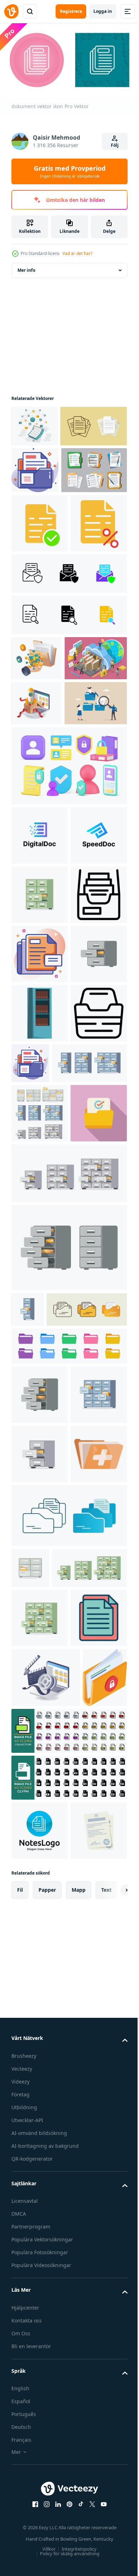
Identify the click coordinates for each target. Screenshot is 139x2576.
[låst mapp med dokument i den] (34, 2522)
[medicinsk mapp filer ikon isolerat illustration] (40, 2139)
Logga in (103, 11)
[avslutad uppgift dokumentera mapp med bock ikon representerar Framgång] (40, 1644)
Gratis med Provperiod (70, 171)
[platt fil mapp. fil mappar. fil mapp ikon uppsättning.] (68, 1912)
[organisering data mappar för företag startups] (37, 893)
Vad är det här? (77, 253)
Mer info (26, 267)
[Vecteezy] (11, 11)
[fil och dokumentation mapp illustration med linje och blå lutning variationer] (68, 2200)
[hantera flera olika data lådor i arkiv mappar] (37, 803)
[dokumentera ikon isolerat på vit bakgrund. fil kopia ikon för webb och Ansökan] (35, 509)
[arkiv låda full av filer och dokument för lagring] (40, 1248)
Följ (115, 145)
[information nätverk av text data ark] (34, 423)
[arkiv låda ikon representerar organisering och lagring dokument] (40, 1485)
